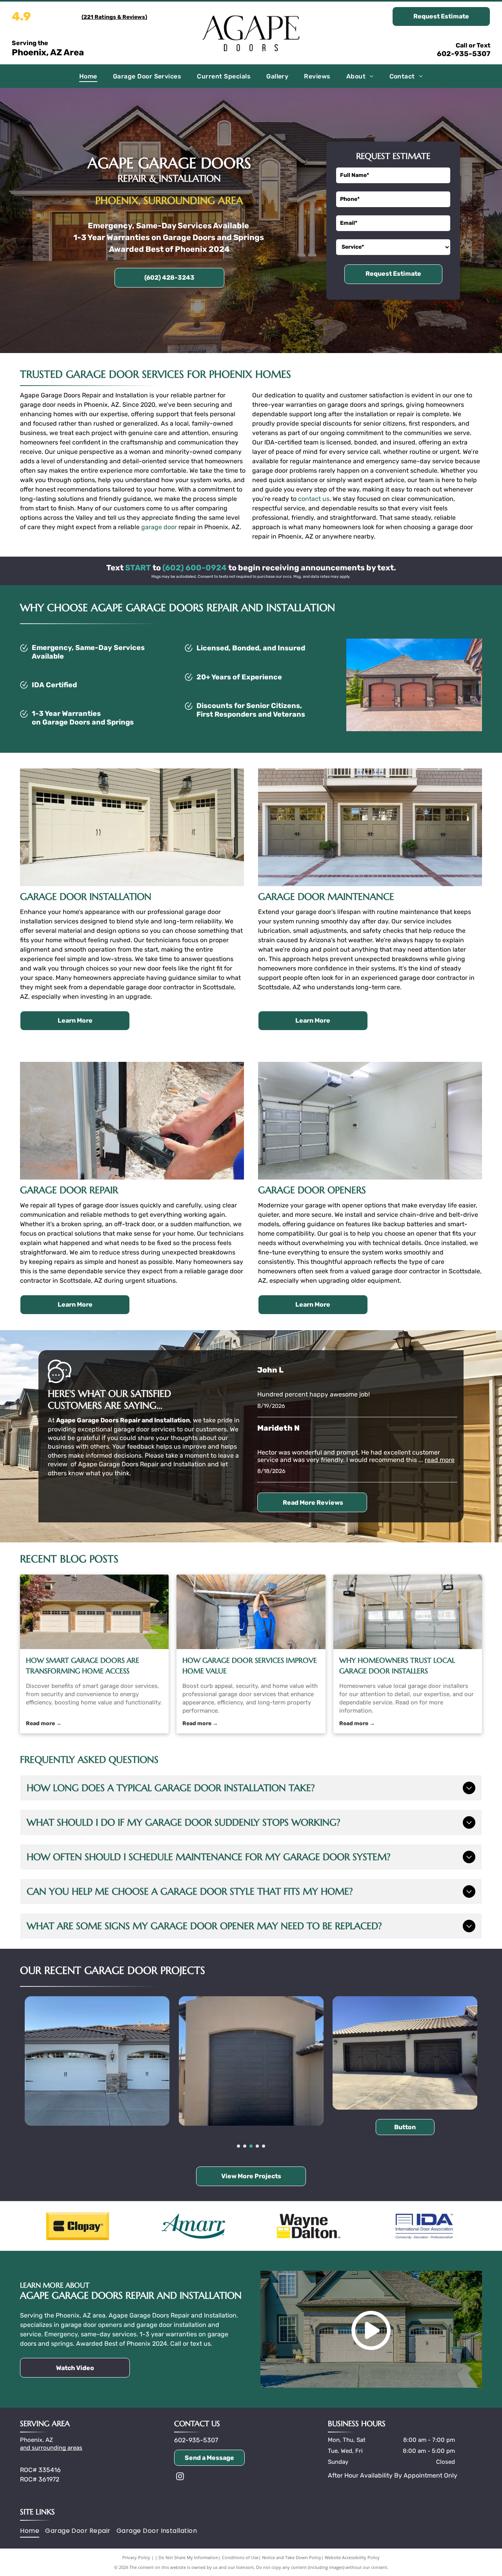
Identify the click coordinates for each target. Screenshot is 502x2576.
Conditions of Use (240, 2557)
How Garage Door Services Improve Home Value (250, 1666)
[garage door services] (94, 1612)
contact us (314, 499)
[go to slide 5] (264, 2146)
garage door (159, 527)
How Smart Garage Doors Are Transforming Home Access (83, 1666)
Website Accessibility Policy (352, 2557)
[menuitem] (88, 76)
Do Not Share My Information (188, 2557)
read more (440, 1460)
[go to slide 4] (257, 2146)
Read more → (44, 1723)
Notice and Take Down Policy (292, 2557)
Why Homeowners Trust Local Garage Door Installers (397, 1666)
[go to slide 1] (238, 2146)
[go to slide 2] (245, 2146)
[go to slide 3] (251, 2146)
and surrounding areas (51, 2448)
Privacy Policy (136, 2557)
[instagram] (180, 2477)
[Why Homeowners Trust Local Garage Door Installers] (408, 1612)
